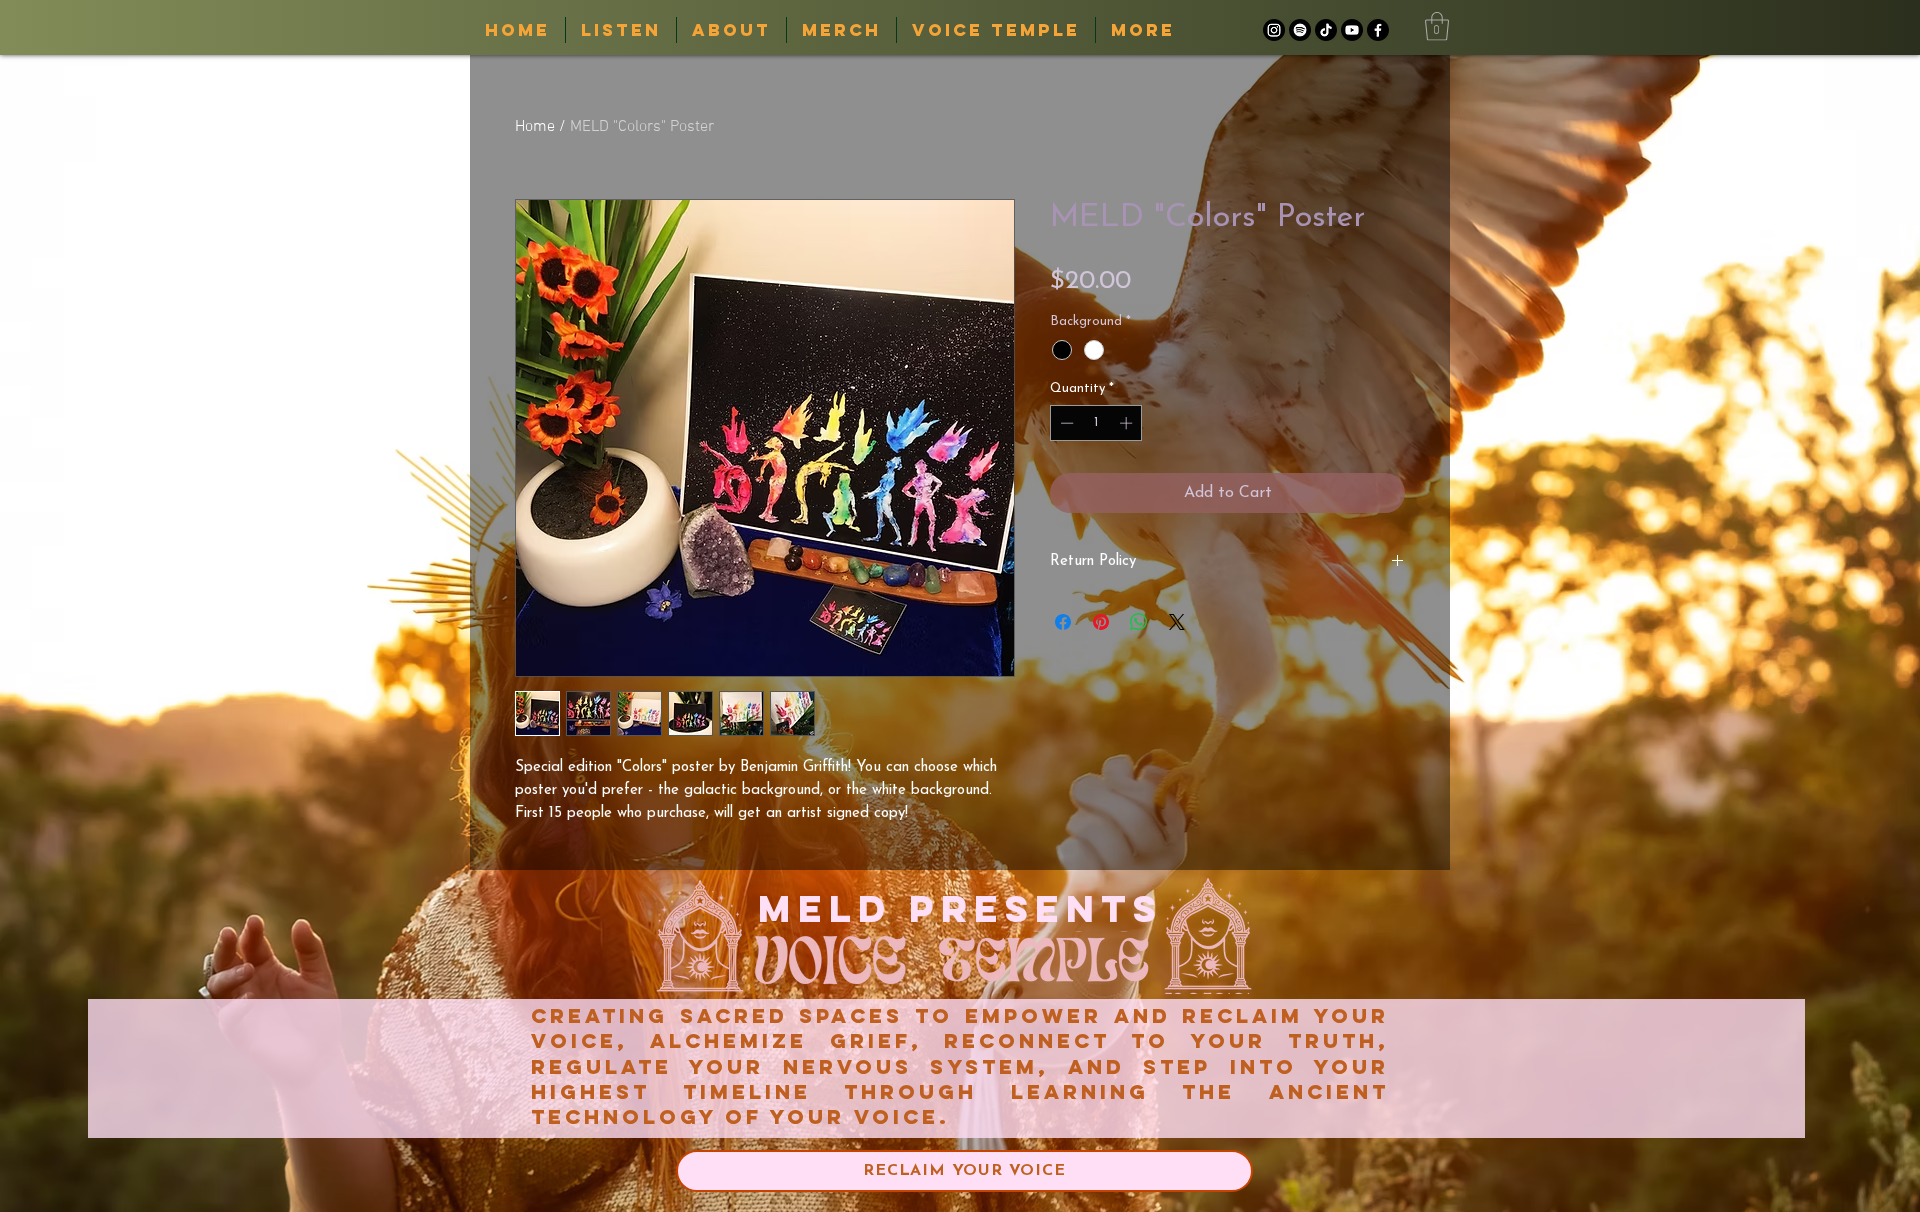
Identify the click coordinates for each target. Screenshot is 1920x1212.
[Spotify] (1300, 30)
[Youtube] (1352, 30)
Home (535, 127)
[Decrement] (1065, 423)
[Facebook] (1378, 30)
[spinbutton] (1096, 423)
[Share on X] (1177, 622)
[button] (1437, 26)
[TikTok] (1326, 30)
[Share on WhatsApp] (1139, 622)
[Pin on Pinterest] (1101, 622)
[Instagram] (1274, 30)
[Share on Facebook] (1063, 622)
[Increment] (1128, 423)
